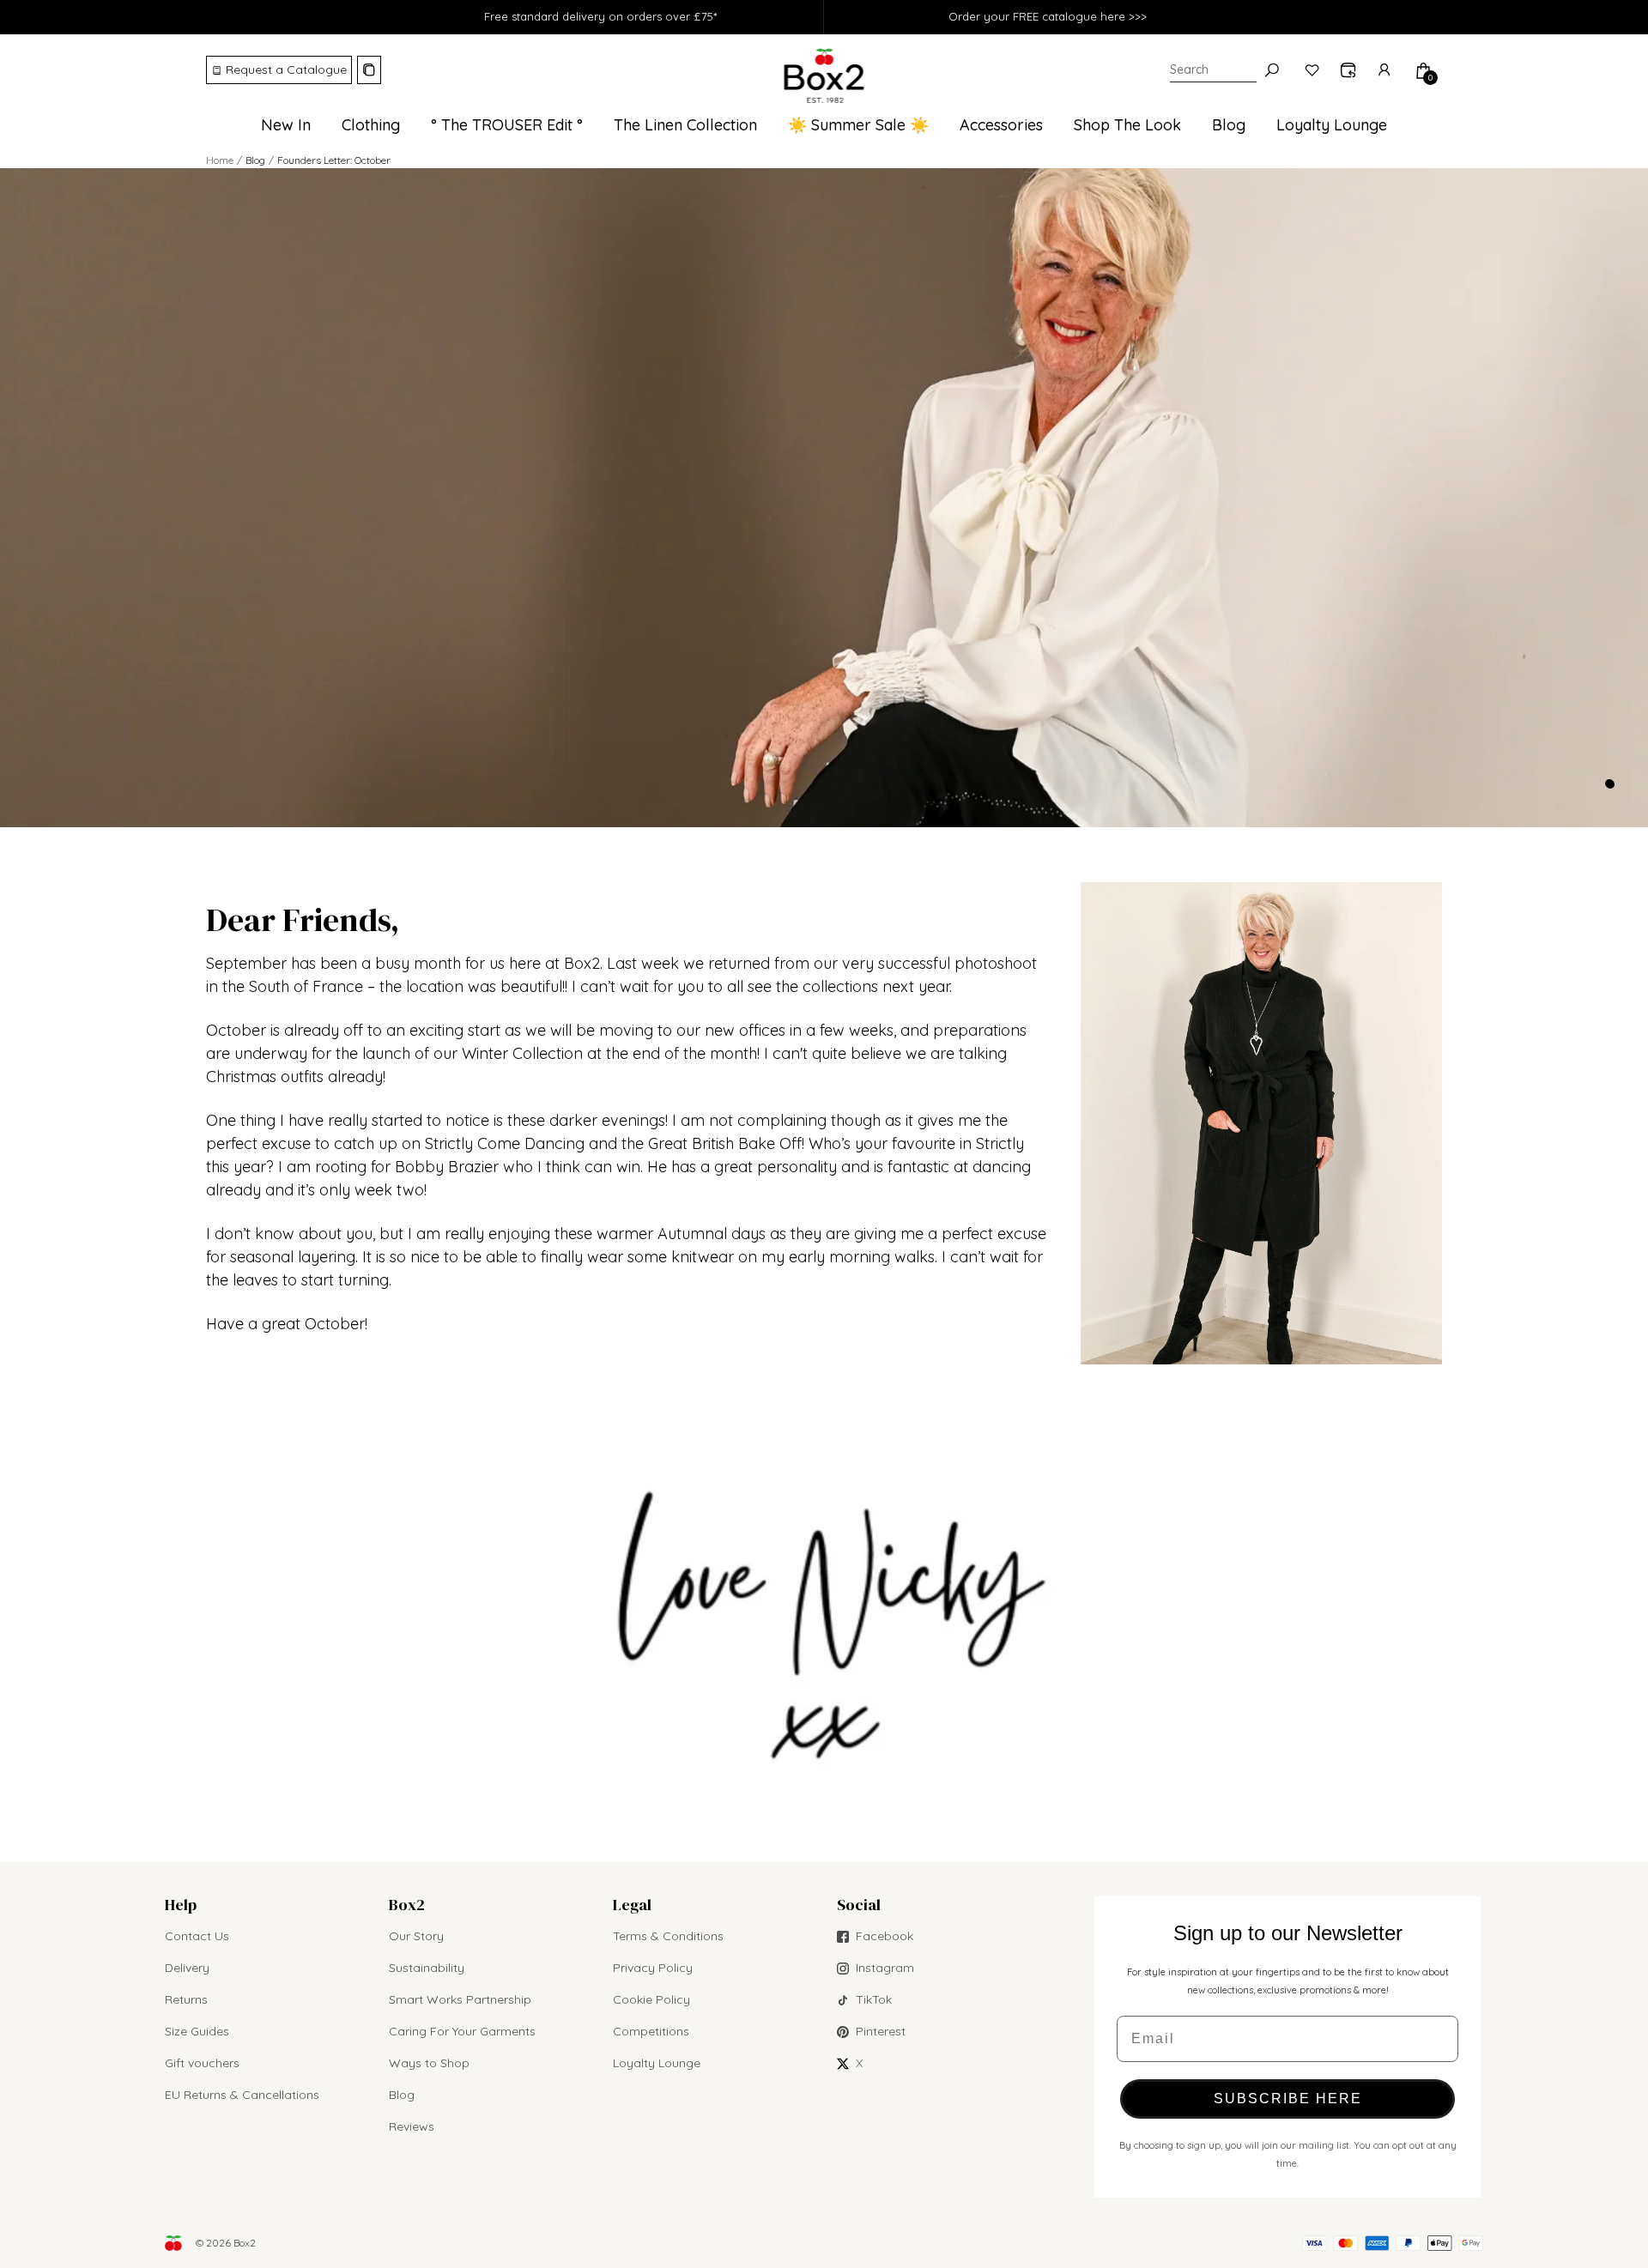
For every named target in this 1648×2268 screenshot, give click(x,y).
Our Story (416, 1936)
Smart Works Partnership (460, 1999)
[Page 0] (1609, 783)
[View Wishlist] (1312, 70)
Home (220, 160)
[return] (1348, 70)
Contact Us (197, 1936)
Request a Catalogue (286, 70)
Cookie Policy (651, 1999)
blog (255, 160)
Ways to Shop (429, 2063)
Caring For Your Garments (462, 2031)
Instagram (885, 1968)
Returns (186, 1999)
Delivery (187, 1968)
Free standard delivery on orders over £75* (600, 16)
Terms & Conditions (668, 1936)
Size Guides (197, 2031)
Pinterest (881, 2031)
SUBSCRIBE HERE (1288, 2099)
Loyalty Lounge (657, 2063)
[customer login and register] (1385, 70)
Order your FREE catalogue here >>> (1048, 16)
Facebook (885, 1936)
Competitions (651, 2031)
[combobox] (1213, 70)
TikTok (874, 1999)
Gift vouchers (202, 2063)
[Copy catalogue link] (369, 70)
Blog (402, 2095)
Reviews (412, 2126)
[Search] (1272, 70)
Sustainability (427, 1968)
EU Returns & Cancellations (242, 2095)
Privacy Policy (653, 1968)
